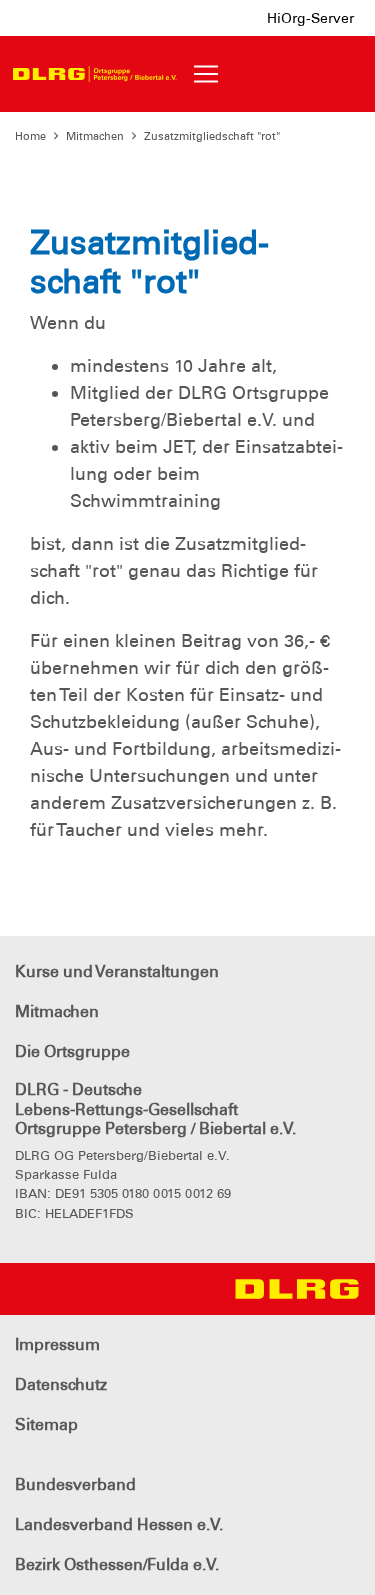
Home (30, 136)
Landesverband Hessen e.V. (119, 1524)
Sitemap (46, 1424)
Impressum (57, 1344)
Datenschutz (61, 1384)
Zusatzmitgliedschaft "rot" (212, 136)
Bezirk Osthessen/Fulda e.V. (117, 1564)
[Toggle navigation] (206, 74)
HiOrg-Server (310, 18)
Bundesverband (75, 1484)
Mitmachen (95, 136)
